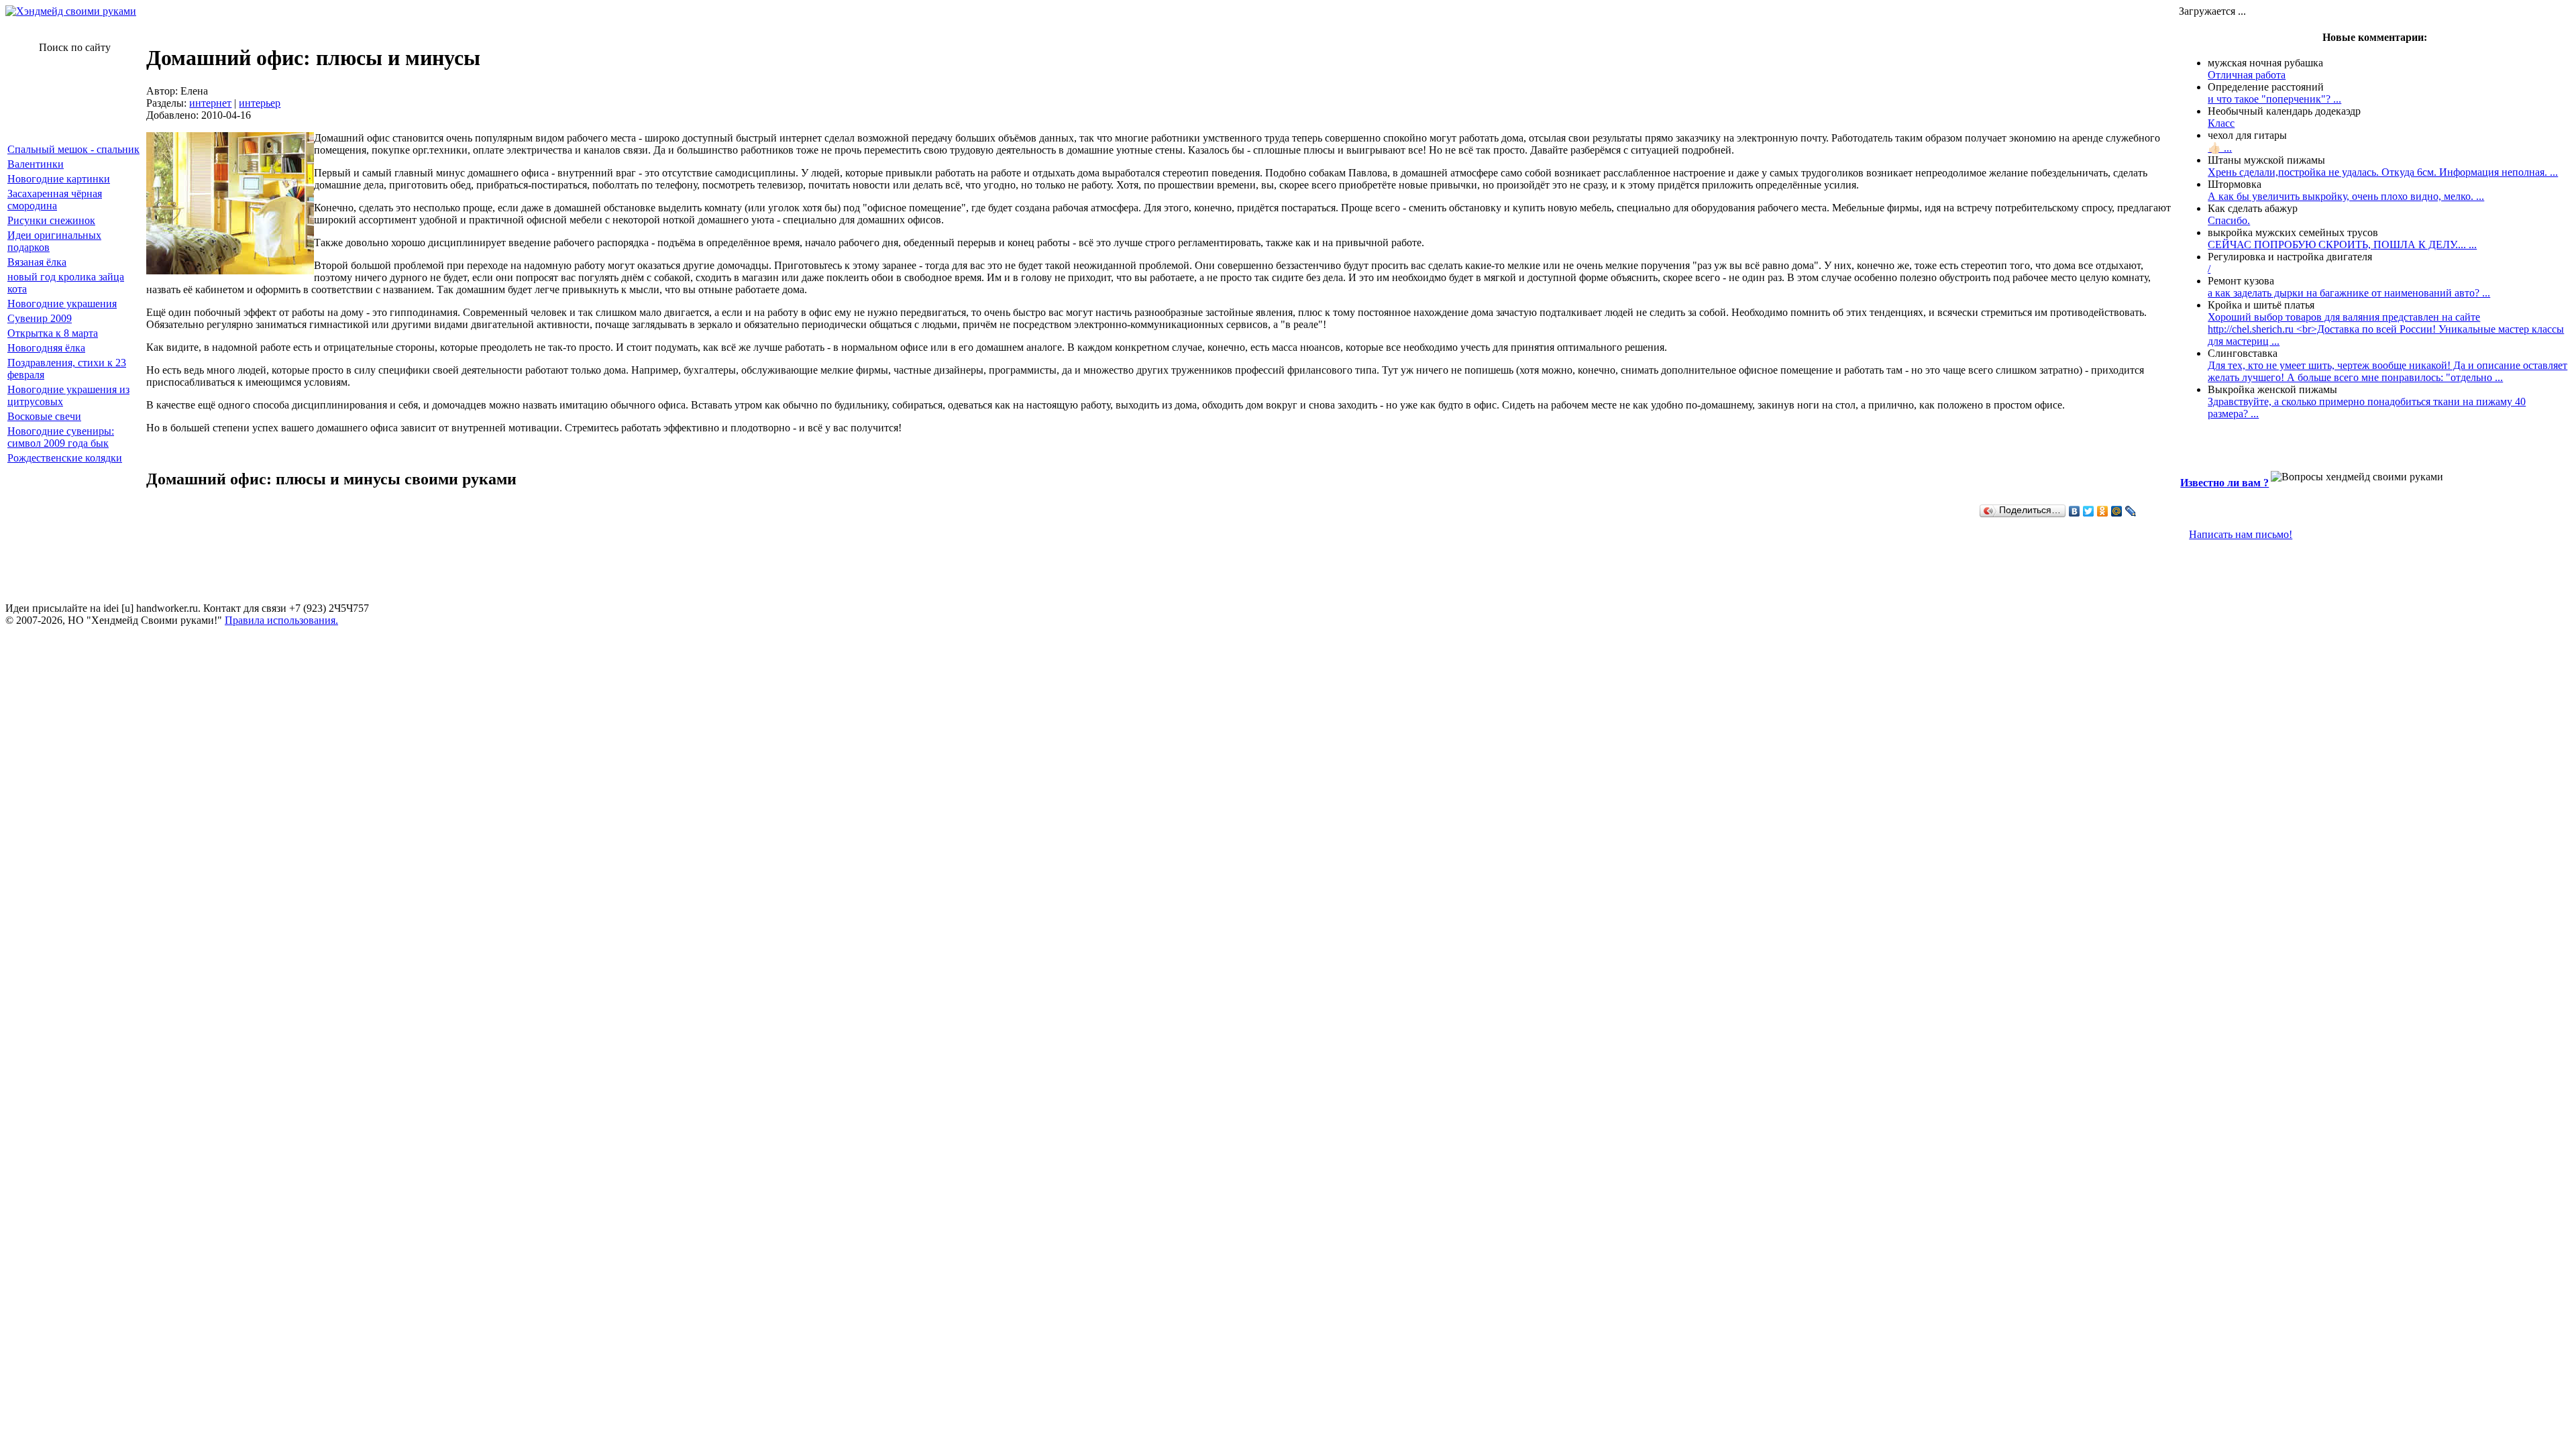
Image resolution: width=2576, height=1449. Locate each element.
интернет (210, 103)
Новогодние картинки (59, 179)
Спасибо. (2229, 220)
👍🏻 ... (2220, 148)
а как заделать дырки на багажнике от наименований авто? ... (2349, 293)
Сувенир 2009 (40, 318)
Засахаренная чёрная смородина (55, 200)
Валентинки (36, 164)
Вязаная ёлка (37, 262)
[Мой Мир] (2117, 511)
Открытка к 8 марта (53, 333)
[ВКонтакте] (2075, 511)
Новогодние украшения (62, 304)
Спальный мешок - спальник (73, 149)
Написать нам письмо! (2241, 534)
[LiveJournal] (2131, 511)
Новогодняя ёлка (46, 348)
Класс (2221, 123)
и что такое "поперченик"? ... (2274, 99)
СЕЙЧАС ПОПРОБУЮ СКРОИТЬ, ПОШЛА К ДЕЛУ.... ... (2342, 245)
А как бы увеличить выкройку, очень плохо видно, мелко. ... (2346, 196)
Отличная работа (2247, 75)
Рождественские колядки (65, 458)
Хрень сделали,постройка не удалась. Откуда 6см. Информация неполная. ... (2383, 172)
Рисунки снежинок (51, 220)
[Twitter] (2089, 511)
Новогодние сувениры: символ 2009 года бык (61, 437)
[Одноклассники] (2103, 511)
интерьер (260, 103)
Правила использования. (281, 620)
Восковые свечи (44, 416)
